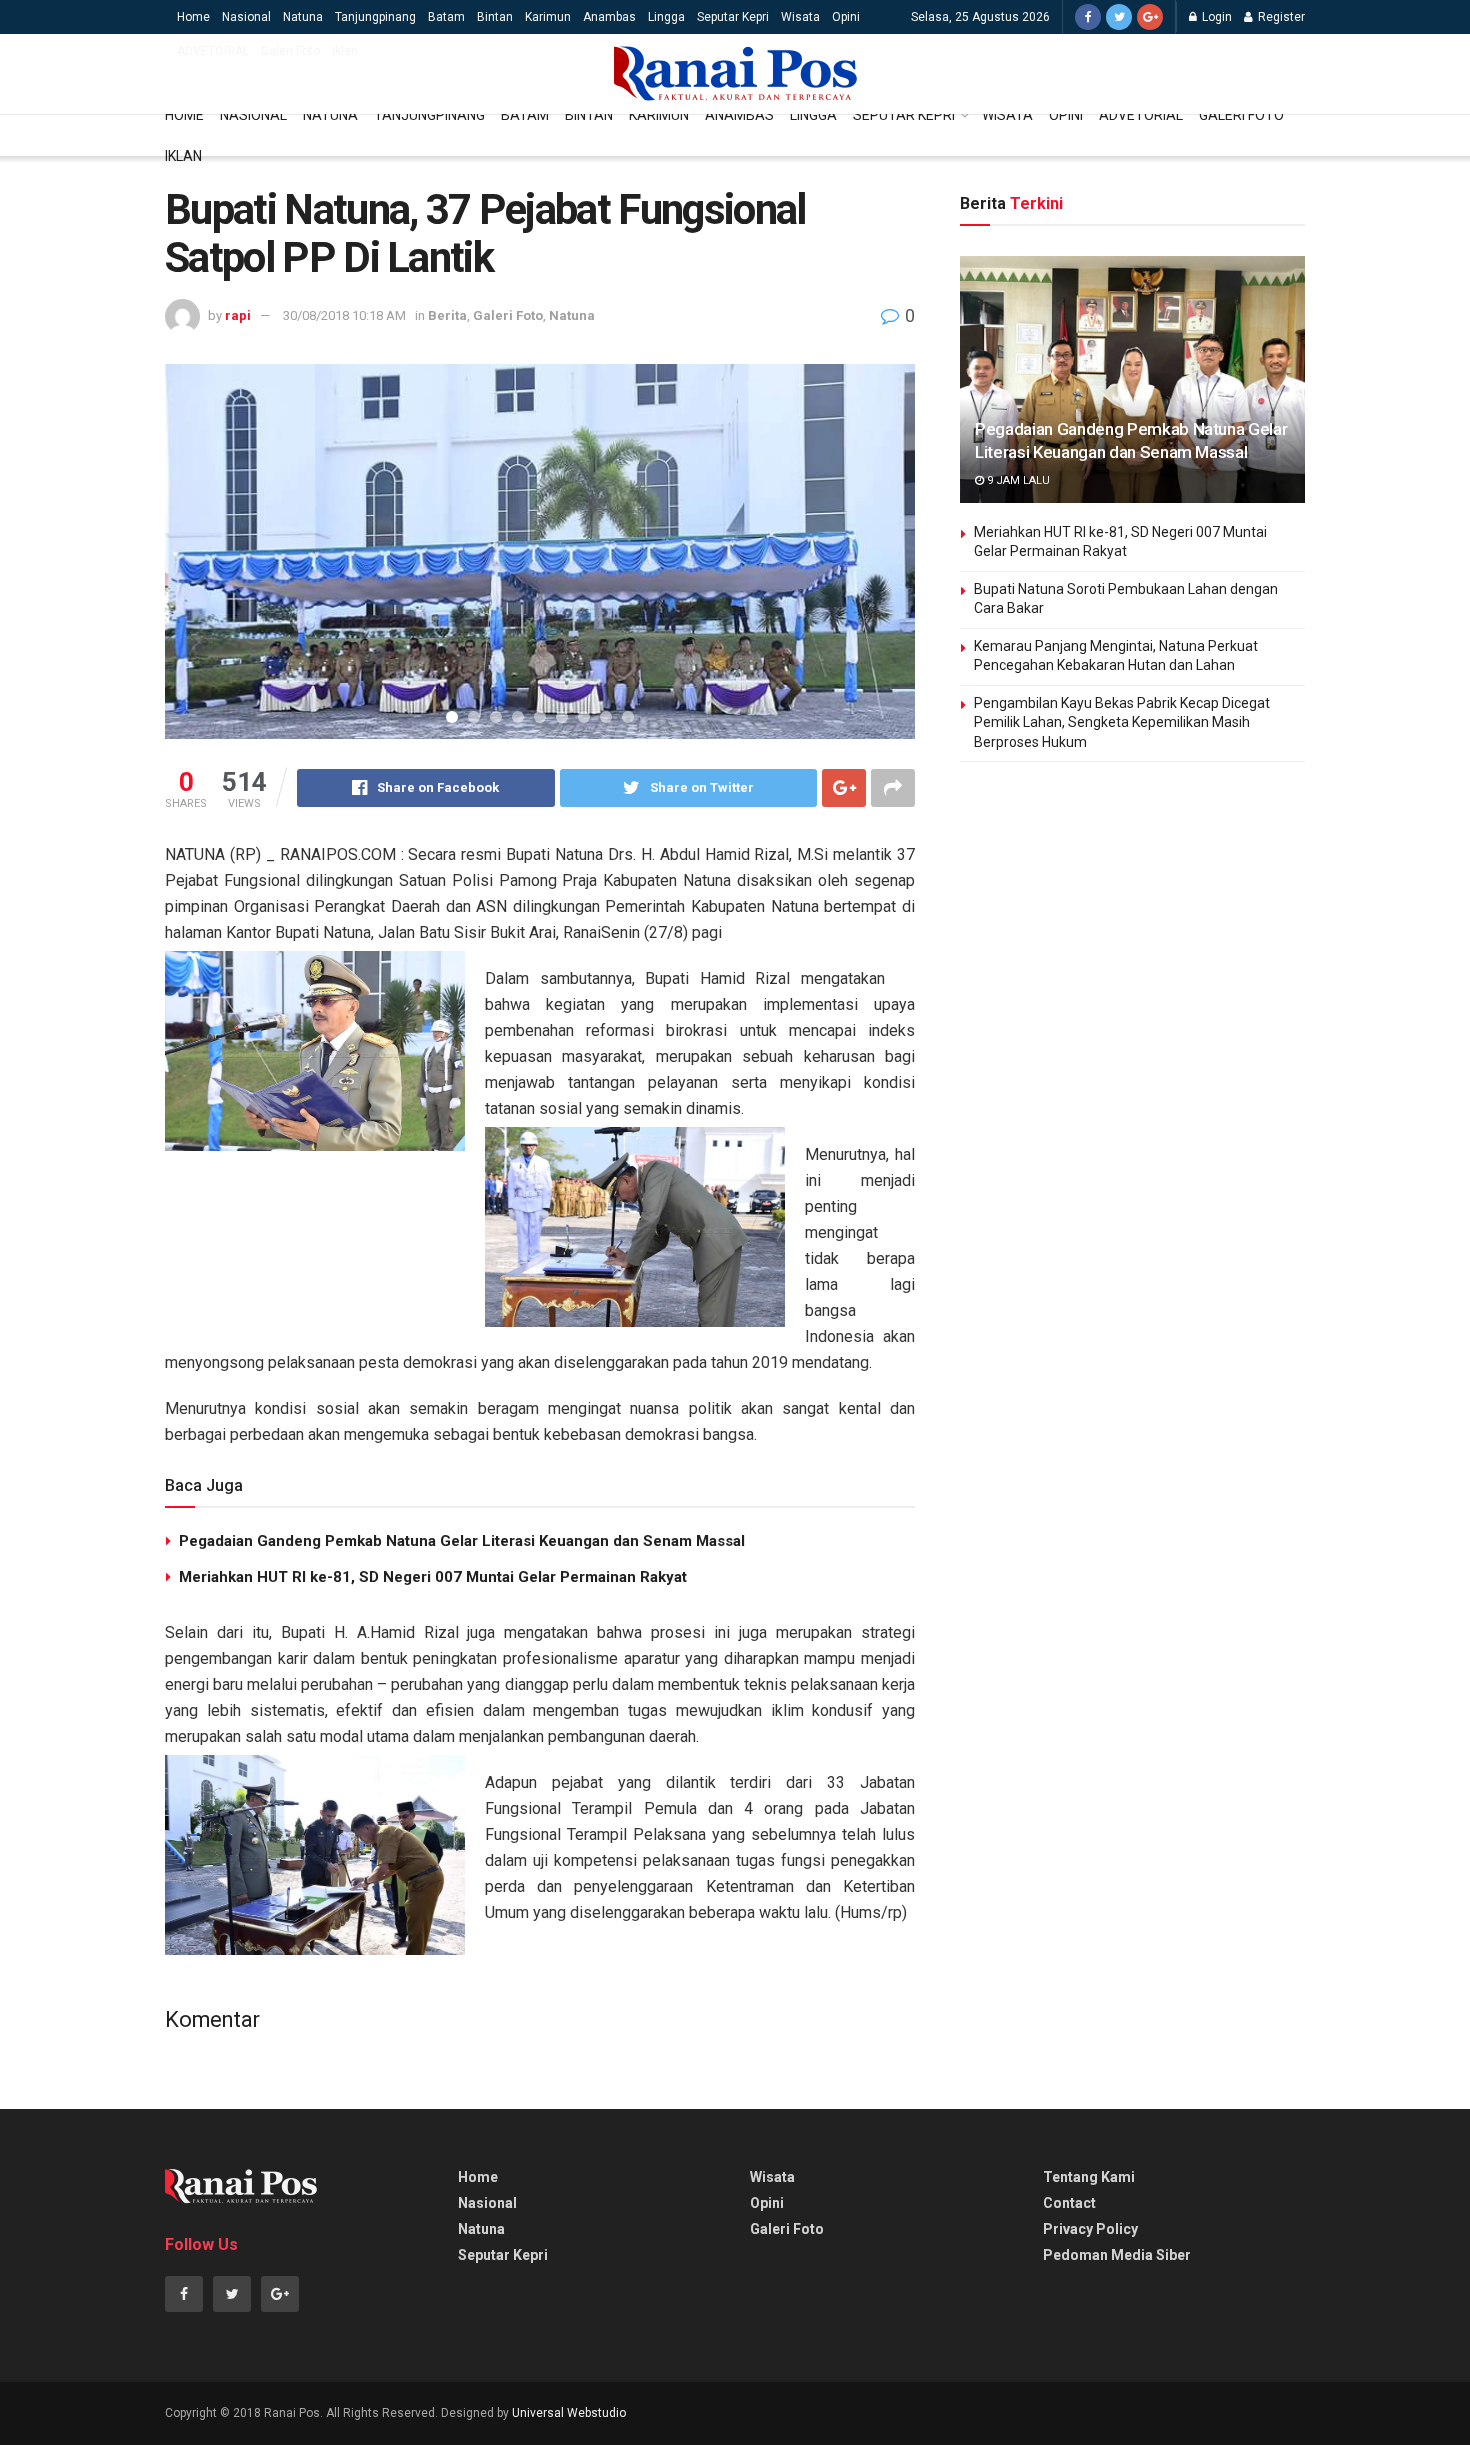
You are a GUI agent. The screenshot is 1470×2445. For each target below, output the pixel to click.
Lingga (666, 17)
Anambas (609, 17)
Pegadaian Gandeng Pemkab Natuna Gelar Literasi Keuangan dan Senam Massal (462, 1541)
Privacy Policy (1090, 2229)
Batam (446, 17)
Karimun (548, 17)
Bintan (495, 17)
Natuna (303, 17)
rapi (238, 315)
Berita (447, 315)
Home (193, 17)
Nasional (246, 17)
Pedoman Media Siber (1117, 2255)
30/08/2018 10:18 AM (344, 315)
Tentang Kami (1089, 2177)
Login (1215, 17)
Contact (1069, 2203)
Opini (846, 17)
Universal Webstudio (569, 2413)
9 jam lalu (1017, 480)
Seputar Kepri (733, 17)
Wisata (800, 17)
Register (1280, 17)
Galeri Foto (290, 51)
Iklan (345, 51)
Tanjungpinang (375, 17)
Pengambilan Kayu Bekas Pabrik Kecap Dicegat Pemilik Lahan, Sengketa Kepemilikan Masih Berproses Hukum (1122, 722)
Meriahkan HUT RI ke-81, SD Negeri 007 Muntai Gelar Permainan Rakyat (433, 1577)
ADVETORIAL (213, 51)
